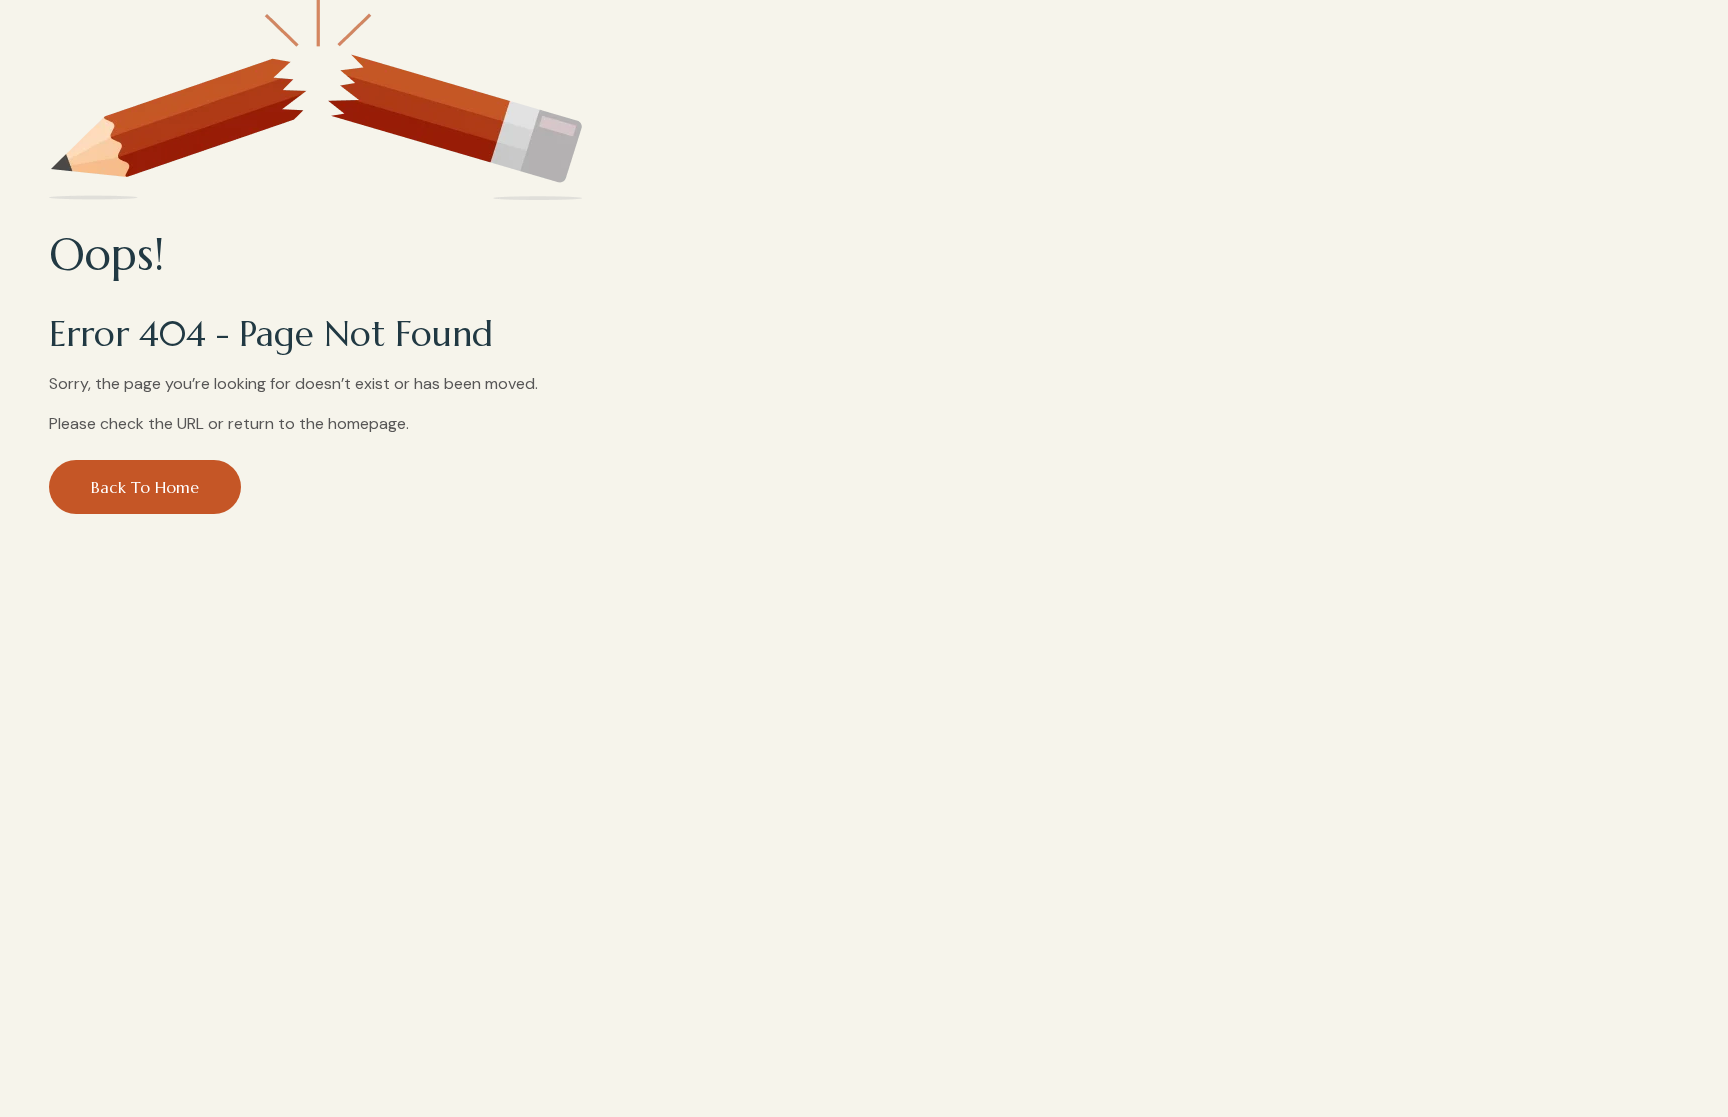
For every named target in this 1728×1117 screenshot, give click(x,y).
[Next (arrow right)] (1703, 559)
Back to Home (145, 487)
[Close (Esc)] (1703, 25)
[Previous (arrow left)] (25, 559)
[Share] (1653, 25)
